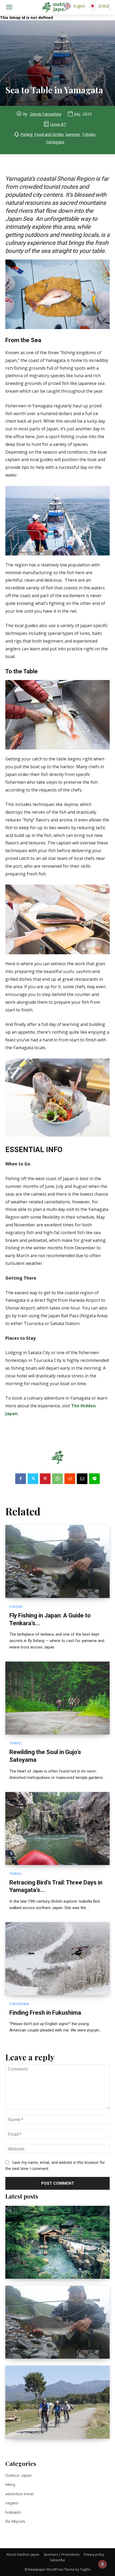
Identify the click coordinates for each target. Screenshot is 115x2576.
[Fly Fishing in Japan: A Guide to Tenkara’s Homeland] (57, 1561)
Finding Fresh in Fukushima (45, 2013)
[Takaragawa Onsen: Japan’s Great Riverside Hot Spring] (57, 2242)
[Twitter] (33, 1479)
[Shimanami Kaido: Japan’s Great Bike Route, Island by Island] (57, 2402)
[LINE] (94, 1479)
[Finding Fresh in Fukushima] (57, 1959)
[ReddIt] (70, 1479)
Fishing (27, 134)
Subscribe (57, 2560)
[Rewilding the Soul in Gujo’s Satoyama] (57, 1698)
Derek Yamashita (46, 114)
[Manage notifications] (102, 2564)
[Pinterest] (45, 1479)
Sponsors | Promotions (62, 2554)
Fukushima (19, 2004)
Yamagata (55, 142)
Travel (16, 1743)
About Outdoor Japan (23, 2554)
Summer (73, 134)
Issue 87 (58, 124)
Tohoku (89, 134)
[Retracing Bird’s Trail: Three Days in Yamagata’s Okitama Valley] (57, 1828)
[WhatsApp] (57, 1479)
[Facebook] (21, 1479)
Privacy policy (94, 2554)
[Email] (82, 1479)
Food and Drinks (49, 134)
